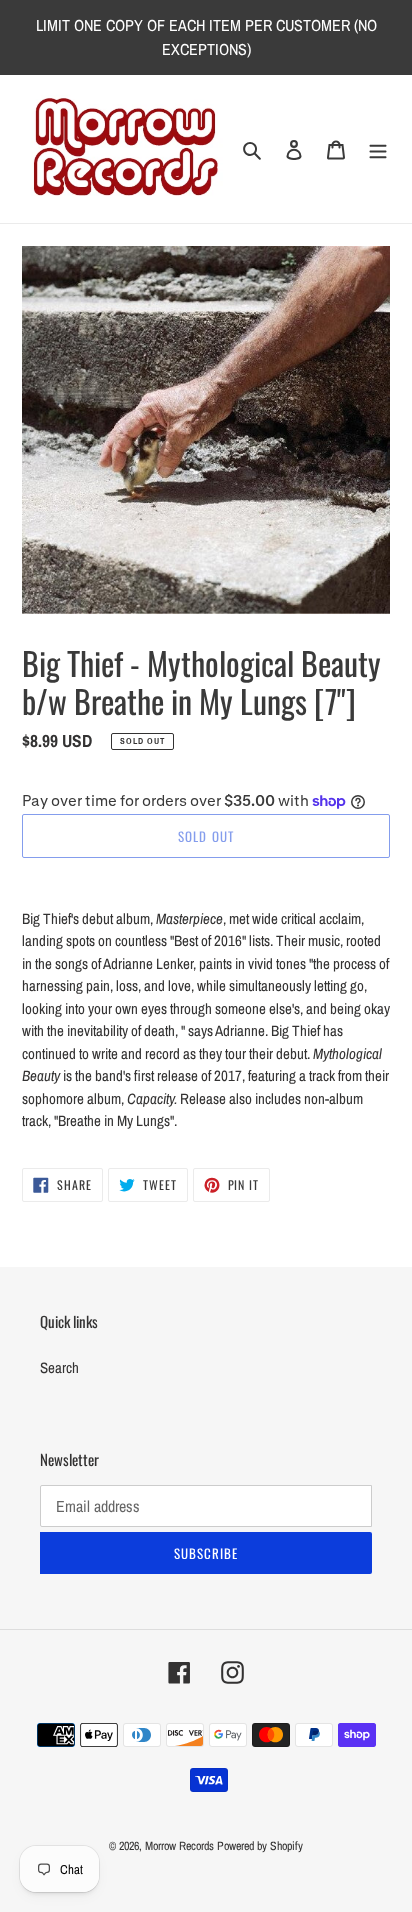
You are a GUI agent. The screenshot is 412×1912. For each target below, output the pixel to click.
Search (59, 1367)
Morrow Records (179, 1846)
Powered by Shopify (260, 1846)
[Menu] (378, 149)
